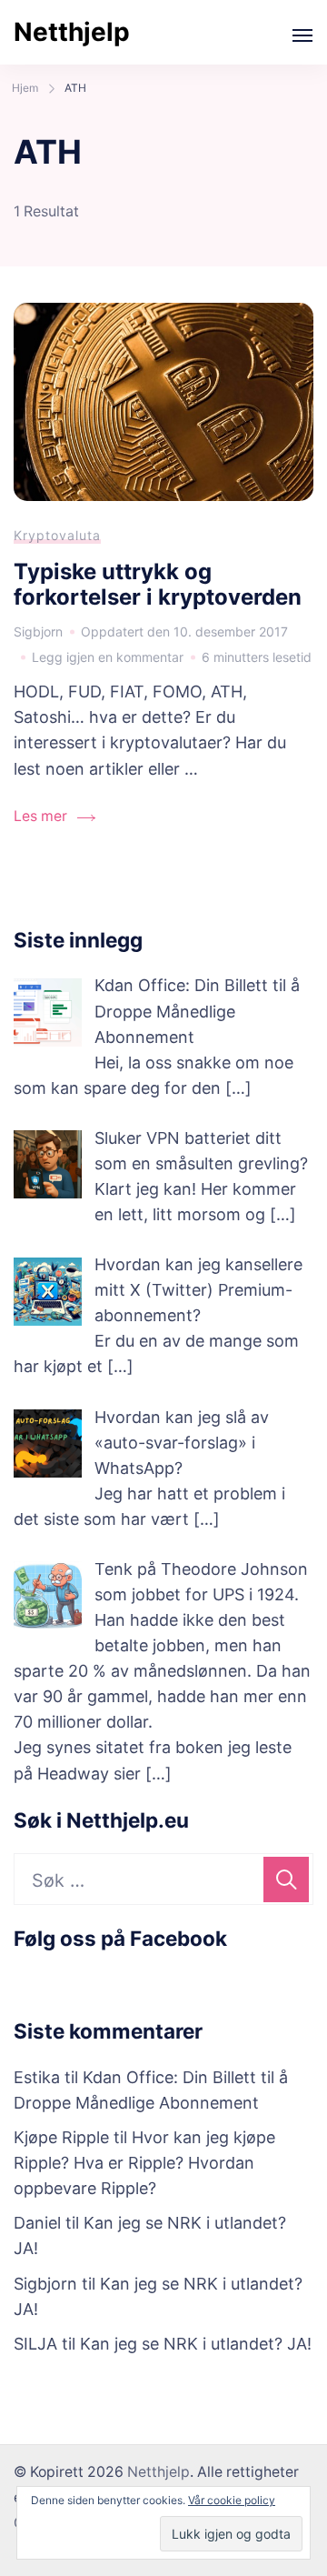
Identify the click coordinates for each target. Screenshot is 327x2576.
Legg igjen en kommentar (108, 659)
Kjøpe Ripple (61, 2137)
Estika (37, 2077)
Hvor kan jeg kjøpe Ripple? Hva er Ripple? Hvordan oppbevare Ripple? (144, 2163)
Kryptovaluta (57, 535)
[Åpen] (302, 35)
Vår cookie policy (232, 2500)
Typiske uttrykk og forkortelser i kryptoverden (158, 585)
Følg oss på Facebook (120, 1938)
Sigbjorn (45, 2284)
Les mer (40, 816)
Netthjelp (72, 32)
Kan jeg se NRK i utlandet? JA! (196, 2344)
